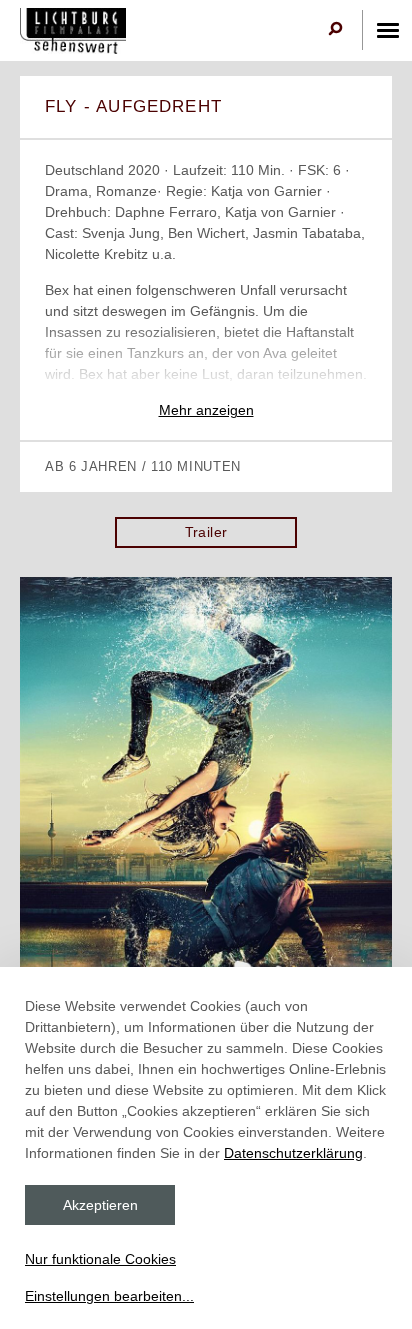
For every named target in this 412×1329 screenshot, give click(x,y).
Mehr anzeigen (206, 410)
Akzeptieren (100, 1205)
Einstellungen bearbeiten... (109, 1296)
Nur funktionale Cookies (100, 1259)
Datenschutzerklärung (293, 1153)
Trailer (206, 532)
